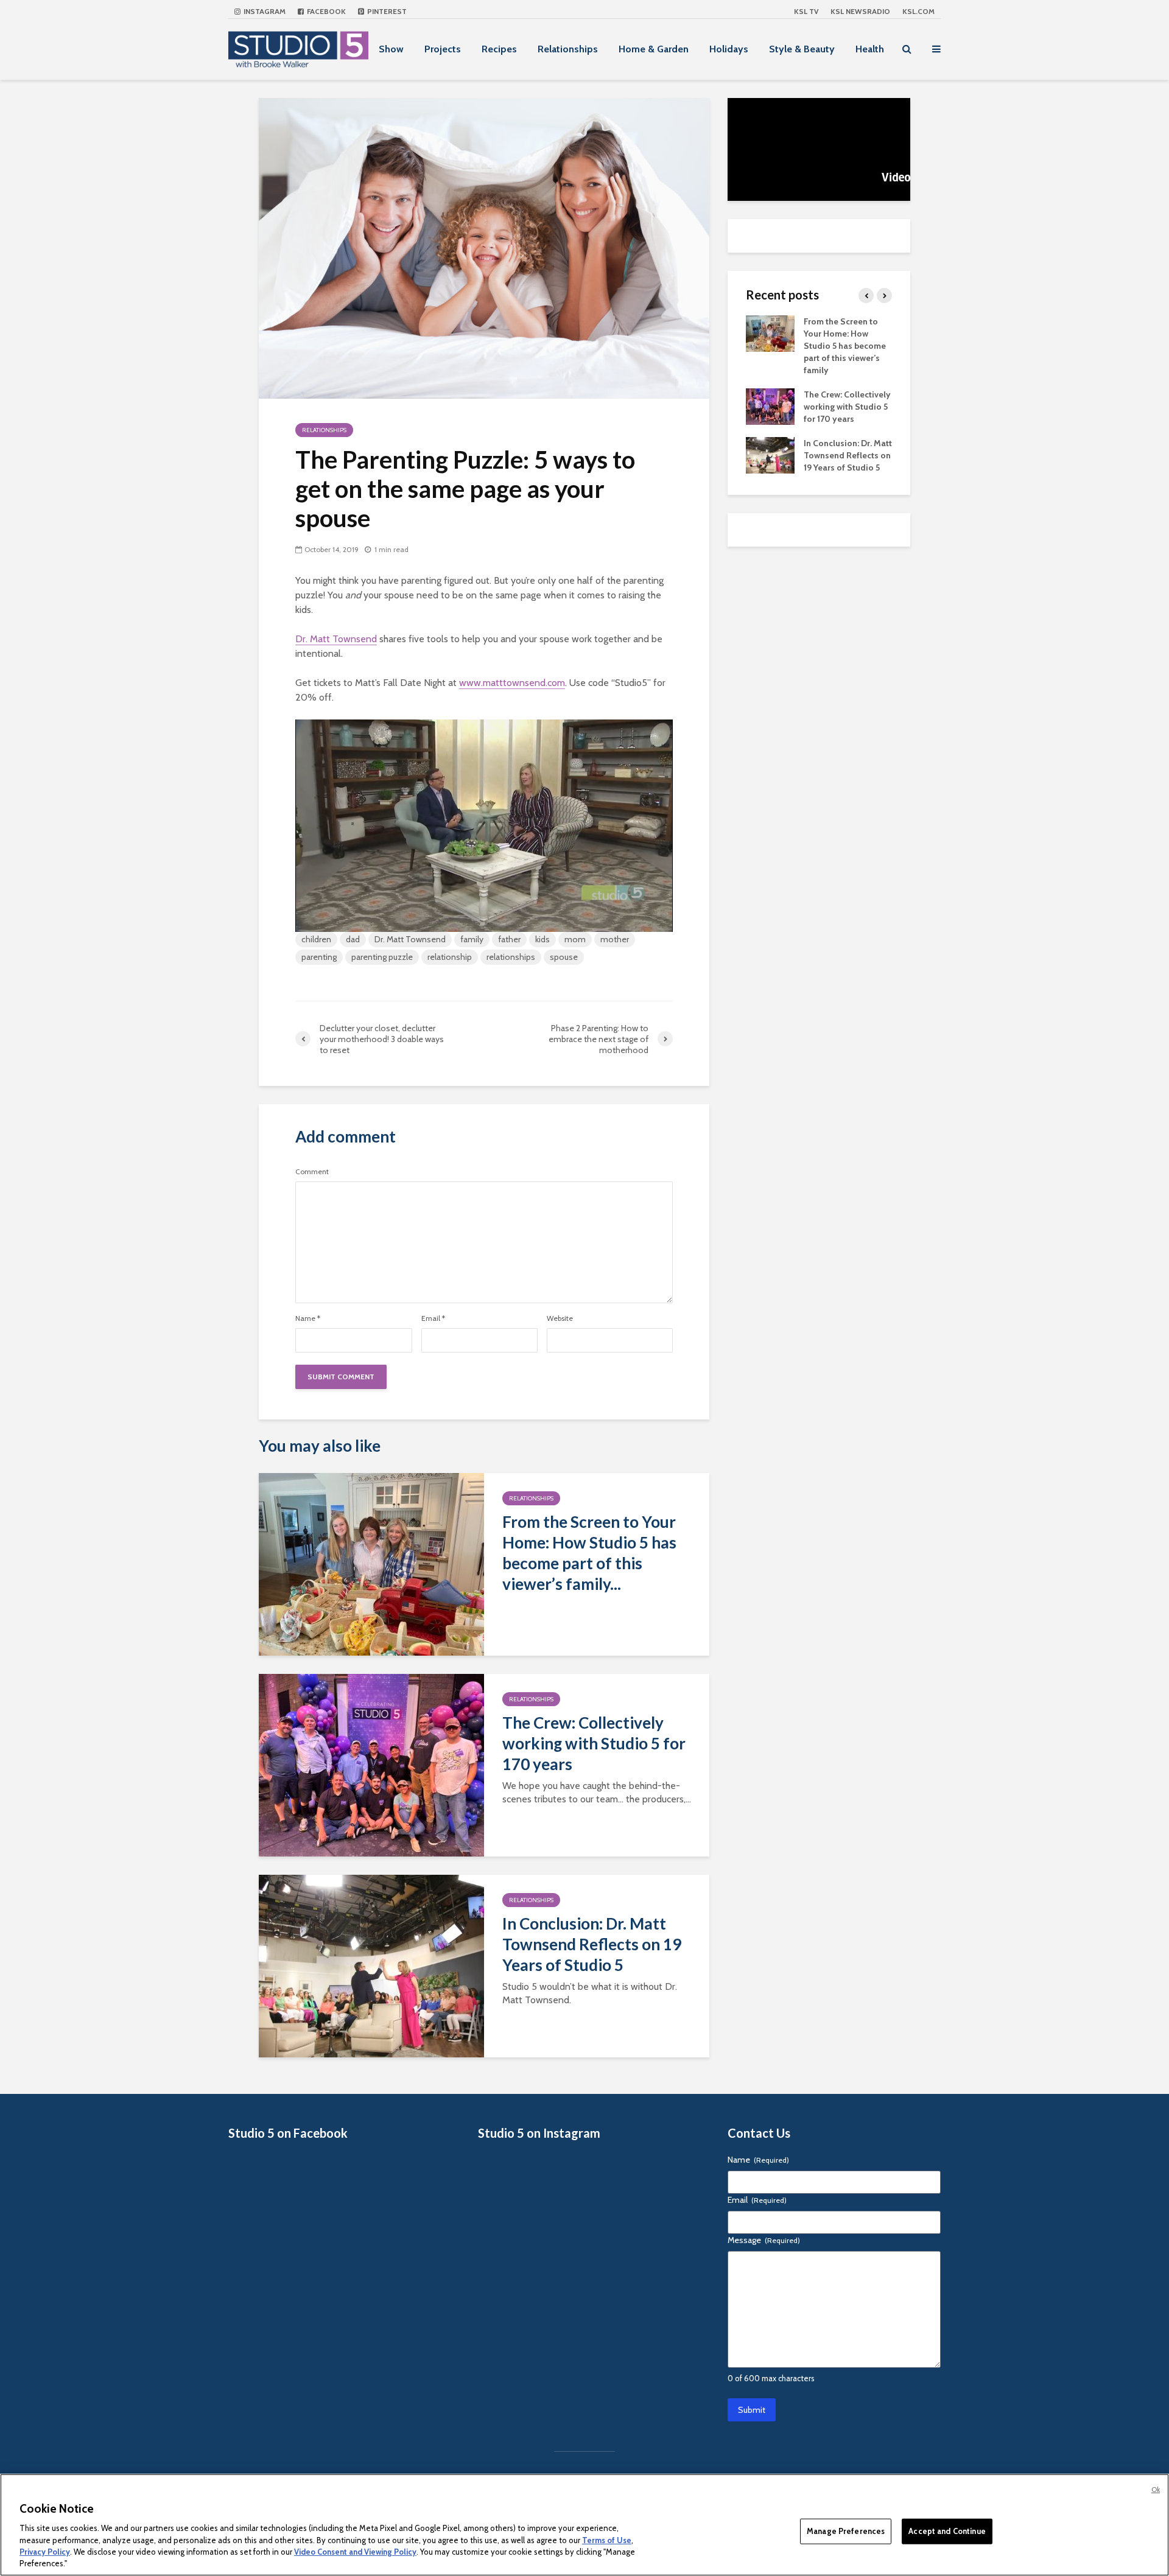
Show (391, 49)
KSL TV (806, 11)
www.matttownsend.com (512, 683)
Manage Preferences (846, 2531)
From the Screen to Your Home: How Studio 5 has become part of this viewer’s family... (589, 1553)
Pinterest (386, 11)
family (472, 939)
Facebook (325, 11)
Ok (1156, 2490)
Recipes (499, 49)
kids (542, 939)
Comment (312, 1172)
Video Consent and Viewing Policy (355, 2552)
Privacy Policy (45, 2552)
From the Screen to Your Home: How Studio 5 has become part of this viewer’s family (845, 346)
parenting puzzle (382, 957)
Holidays (729, 49)
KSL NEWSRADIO (860, 11)
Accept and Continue (947, 2531)
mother (615, 939)
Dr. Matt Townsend (336, 639)
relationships (511, 957)
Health (870, 49)
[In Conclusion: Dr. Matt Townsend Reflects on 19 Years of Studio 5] (371, 1965)
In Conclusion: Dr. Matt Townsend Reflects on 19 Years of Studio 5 (592, 1944)
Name (308, 1318)
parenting (319, 957)
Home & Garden (654, 49)
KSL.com (918, 11)
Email (433, 1318)
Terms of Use (607, 2539)
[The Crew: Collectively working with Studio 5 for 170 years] (371, 1764)
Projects (443, 49)
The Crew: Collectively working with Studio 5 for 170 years (594, 1743)
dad (353, 939)
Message (764, 2240)
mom (575, 939)
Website (560, 1318)
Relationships (568, 49)
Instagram (264, 11)
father (509, 939)
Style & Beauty (802, 49)
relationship (450, 957)
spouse (564, 957)
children (316, 939)
